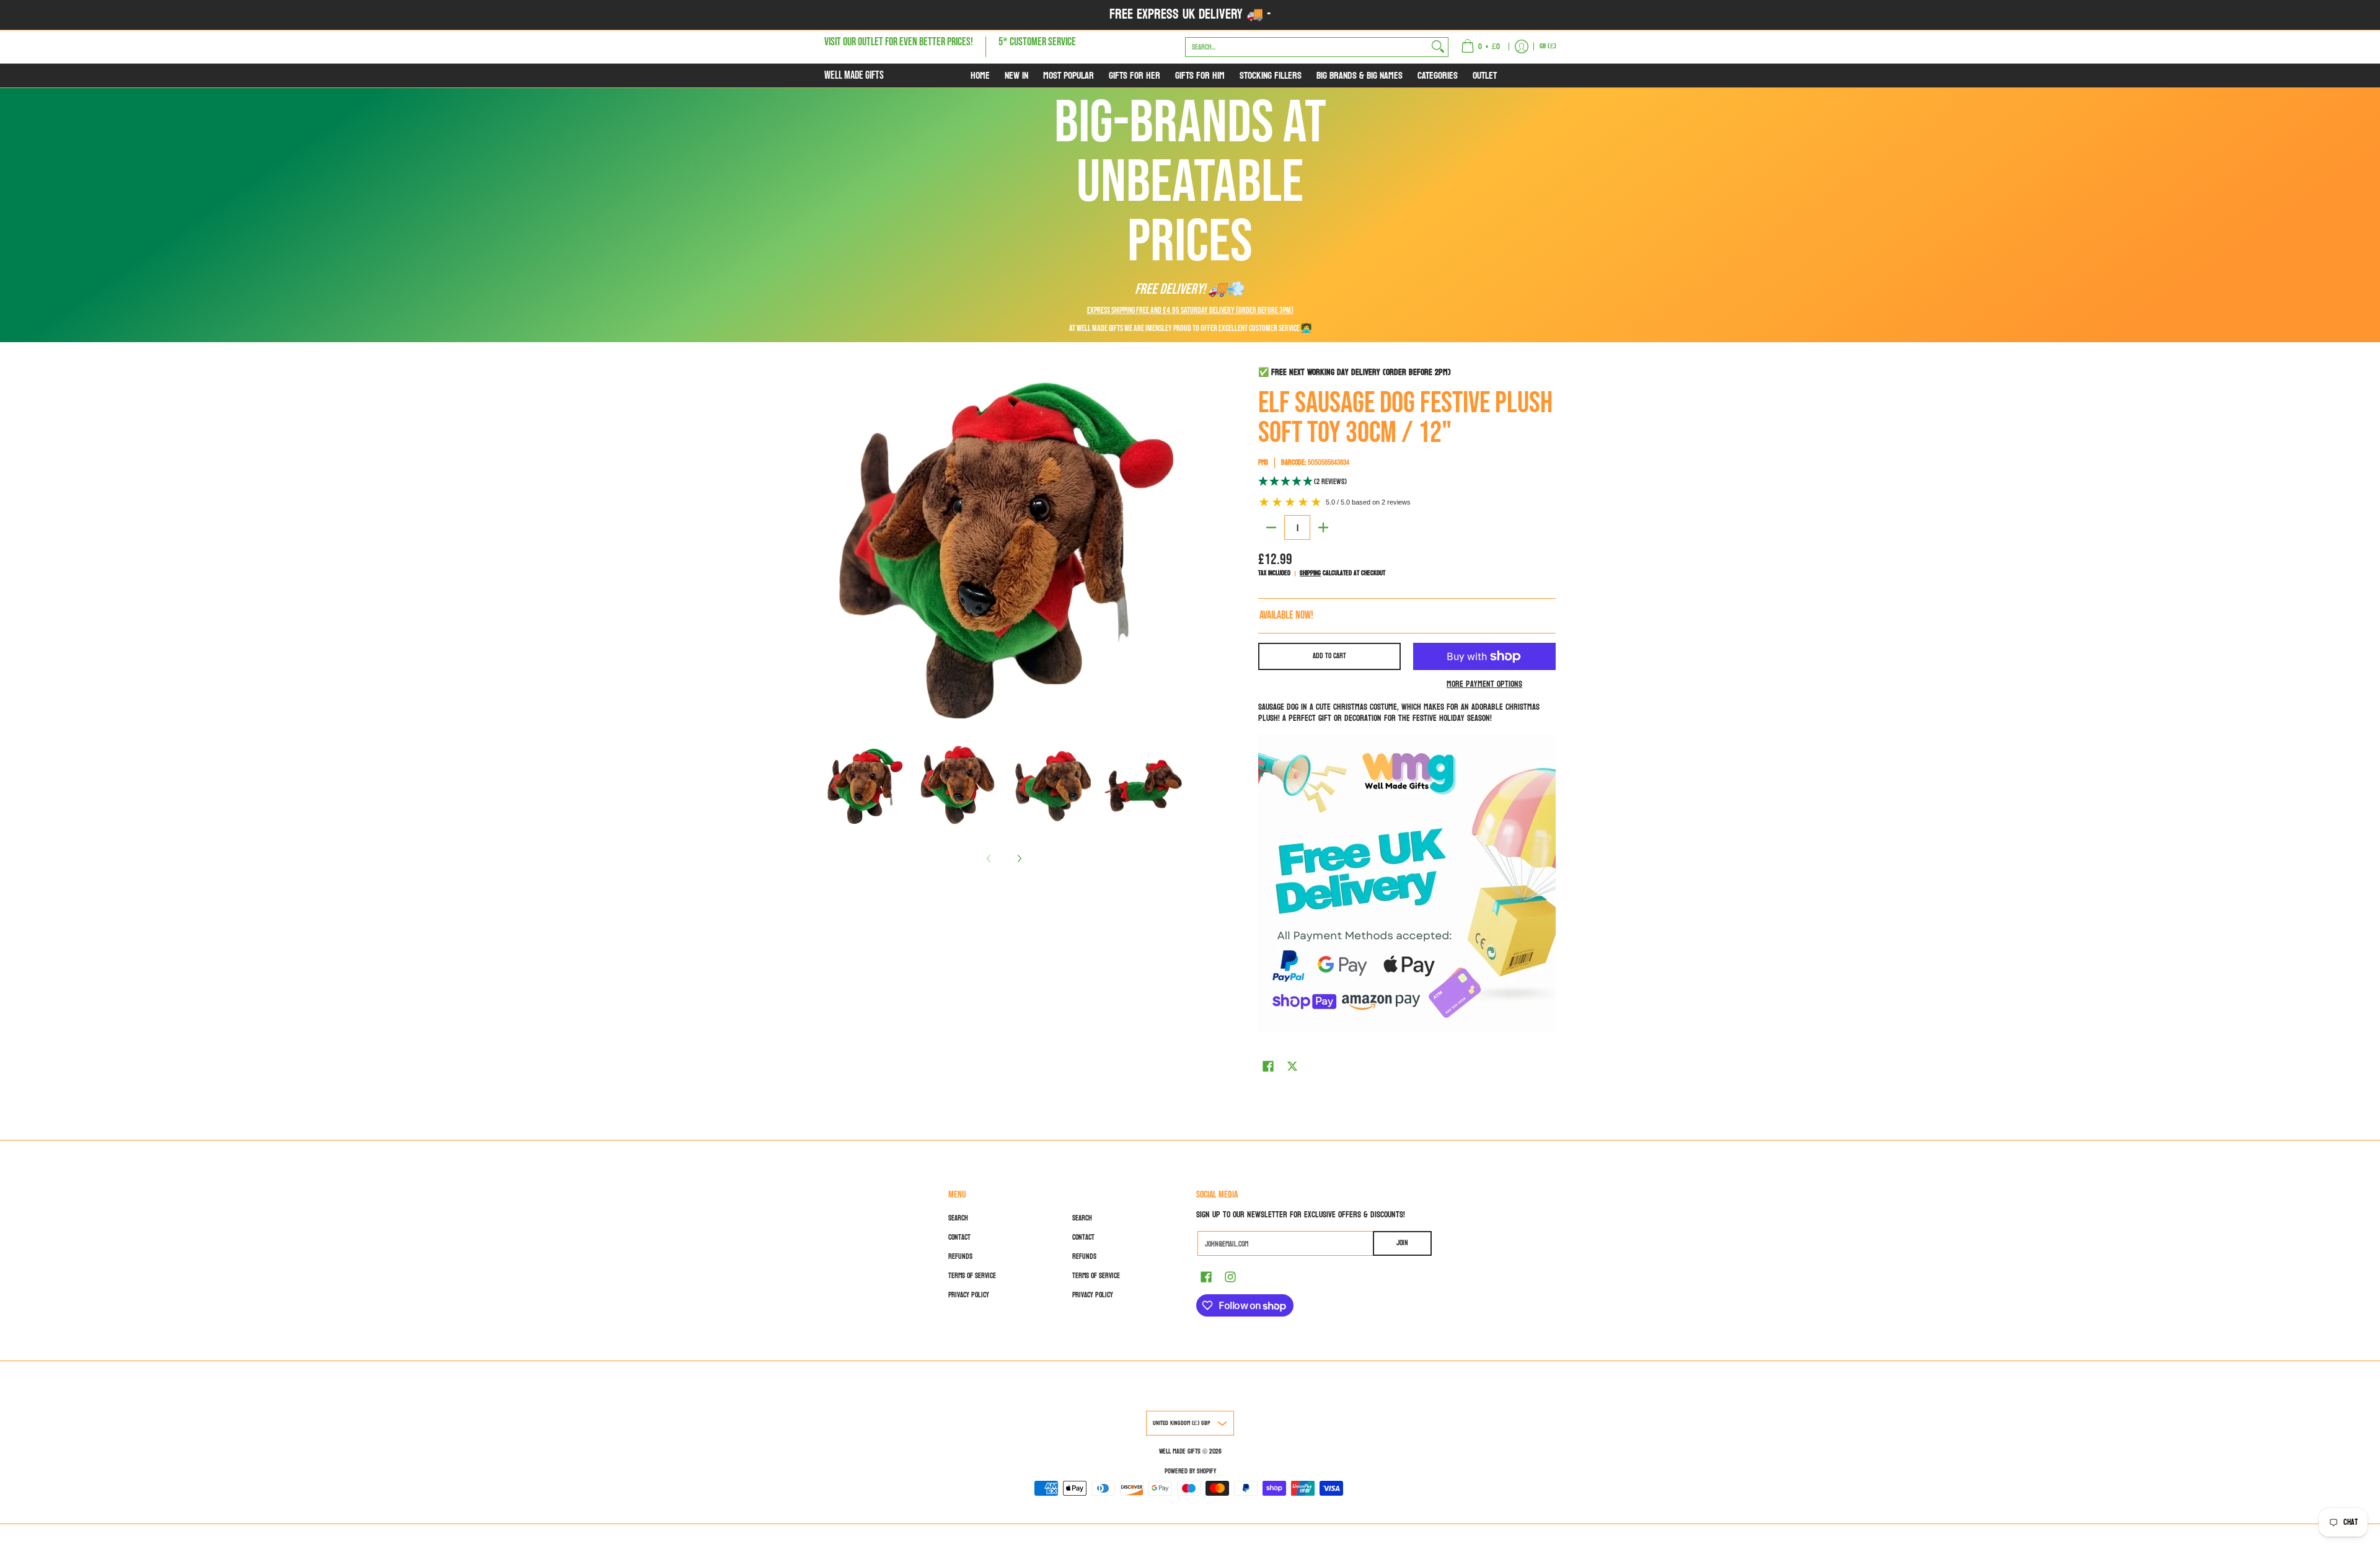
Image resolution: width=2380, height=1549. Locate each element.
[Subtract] (1271, 527)
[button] (1407, 482)
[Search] (1438, 46)
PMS (1263, 462)
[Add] (1323, 527)
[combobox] (1307, 46)
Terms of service (972, 1276)
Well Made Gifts (854, 75)
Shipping (1310, 573)
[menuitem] (1480, 47)
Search (958, 1218)
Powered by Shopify (1190, 1471)
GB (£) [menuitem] (1548, 46)
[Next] (1019, 858)
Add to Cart (1329, 656)
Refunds (960, 1256)
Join (1402, 1243)
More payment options (1484, 684)
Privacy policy (969, 1295)
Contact (959, 1237)
